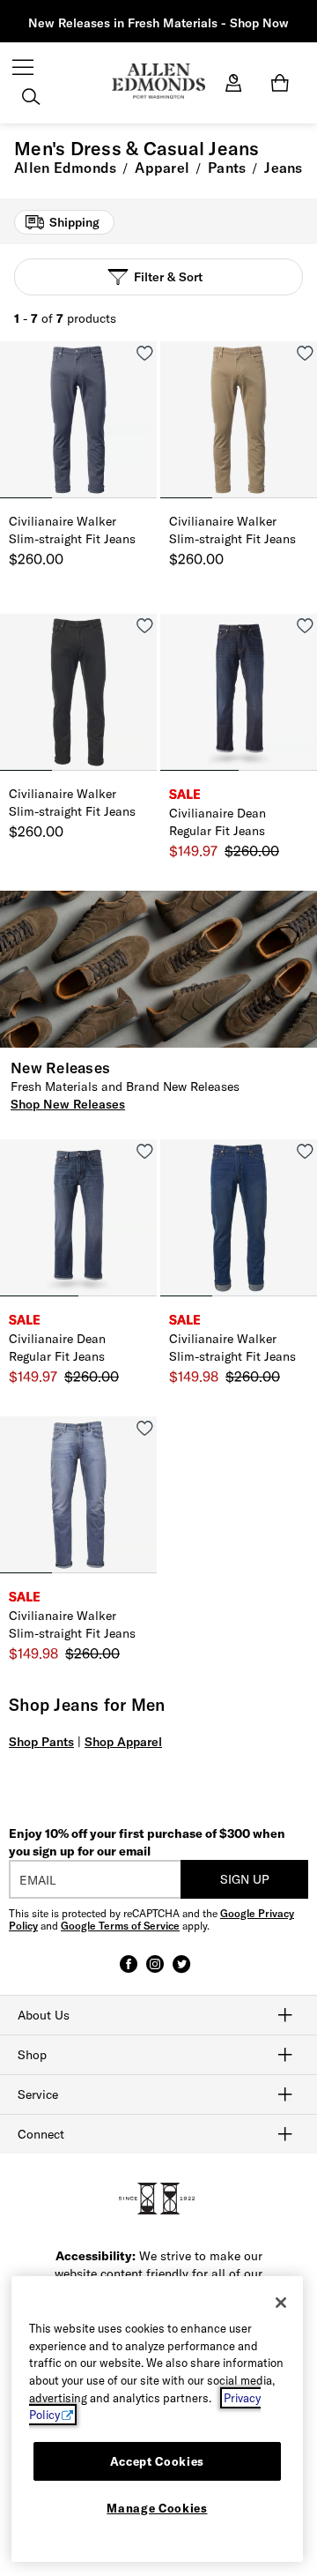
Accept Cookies (157, 2461)
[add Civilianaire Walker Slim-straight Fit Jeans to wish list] (145, 353)
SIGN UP (245, 1879)
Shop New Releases (68, 1104)
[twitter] (181, 1972)
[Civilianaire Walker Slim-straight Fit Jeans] (78, 420)
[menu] (23, 69)
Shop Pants (41, 1742)
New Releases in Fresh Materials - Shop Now (158, 23)
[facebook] (129, 1972)
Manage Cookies (157, 2508)
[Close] (281, 2303)
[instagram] (155, 1972)
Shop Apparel (123, 1742)
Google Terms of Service (120, 1926)
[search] (31, 99)
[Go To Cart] (283, 83)
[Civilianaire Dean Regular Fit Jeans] (239, 692)
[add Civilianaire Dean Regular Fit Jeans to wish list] (305, 626)
